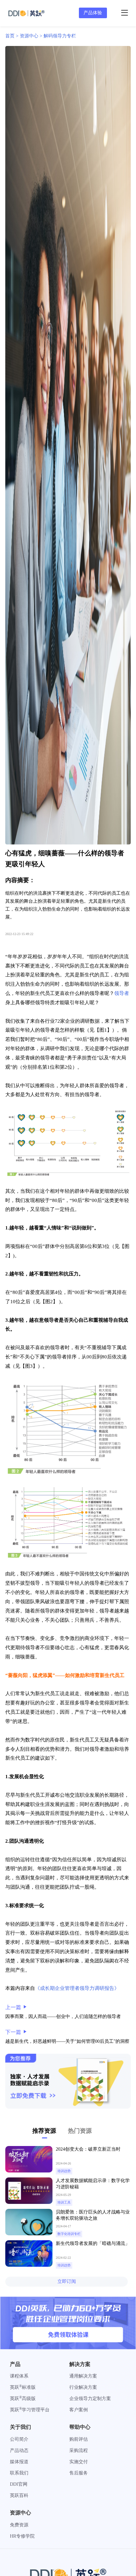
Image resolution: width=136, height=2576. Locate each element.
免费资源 (19, 2525)
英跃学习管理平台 (30, 2410)
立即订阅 (67, 2281)
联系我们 (19, 2473)
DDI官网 (19, 2484)
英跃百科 (19, 2495)
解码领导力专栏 (60, 36)
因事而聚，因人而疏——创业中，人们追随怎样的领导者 (63, 2017)
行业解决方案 (83, 2387)
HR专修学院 (22, 2536)
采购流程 (79, 2450)
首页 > (13, 36)
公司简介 (19, 2439)
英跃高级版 (23, 2399)
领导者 (122, 993)
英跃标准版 (23, 2387)
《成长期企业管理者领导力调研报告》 (77, 1988)
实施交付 (79, 2462)
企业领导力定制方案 (90, 2399)
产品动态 (19, 2450)
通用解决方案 (83, 2376)
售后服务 (79, 2473)
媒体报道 (19, 2462)
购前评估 (79, 2439)
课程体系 (19, 2376)
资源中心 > (32, 36)
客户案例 (79, 2410)
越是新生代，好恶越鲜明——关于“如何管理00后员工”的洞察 (67, 2041)
